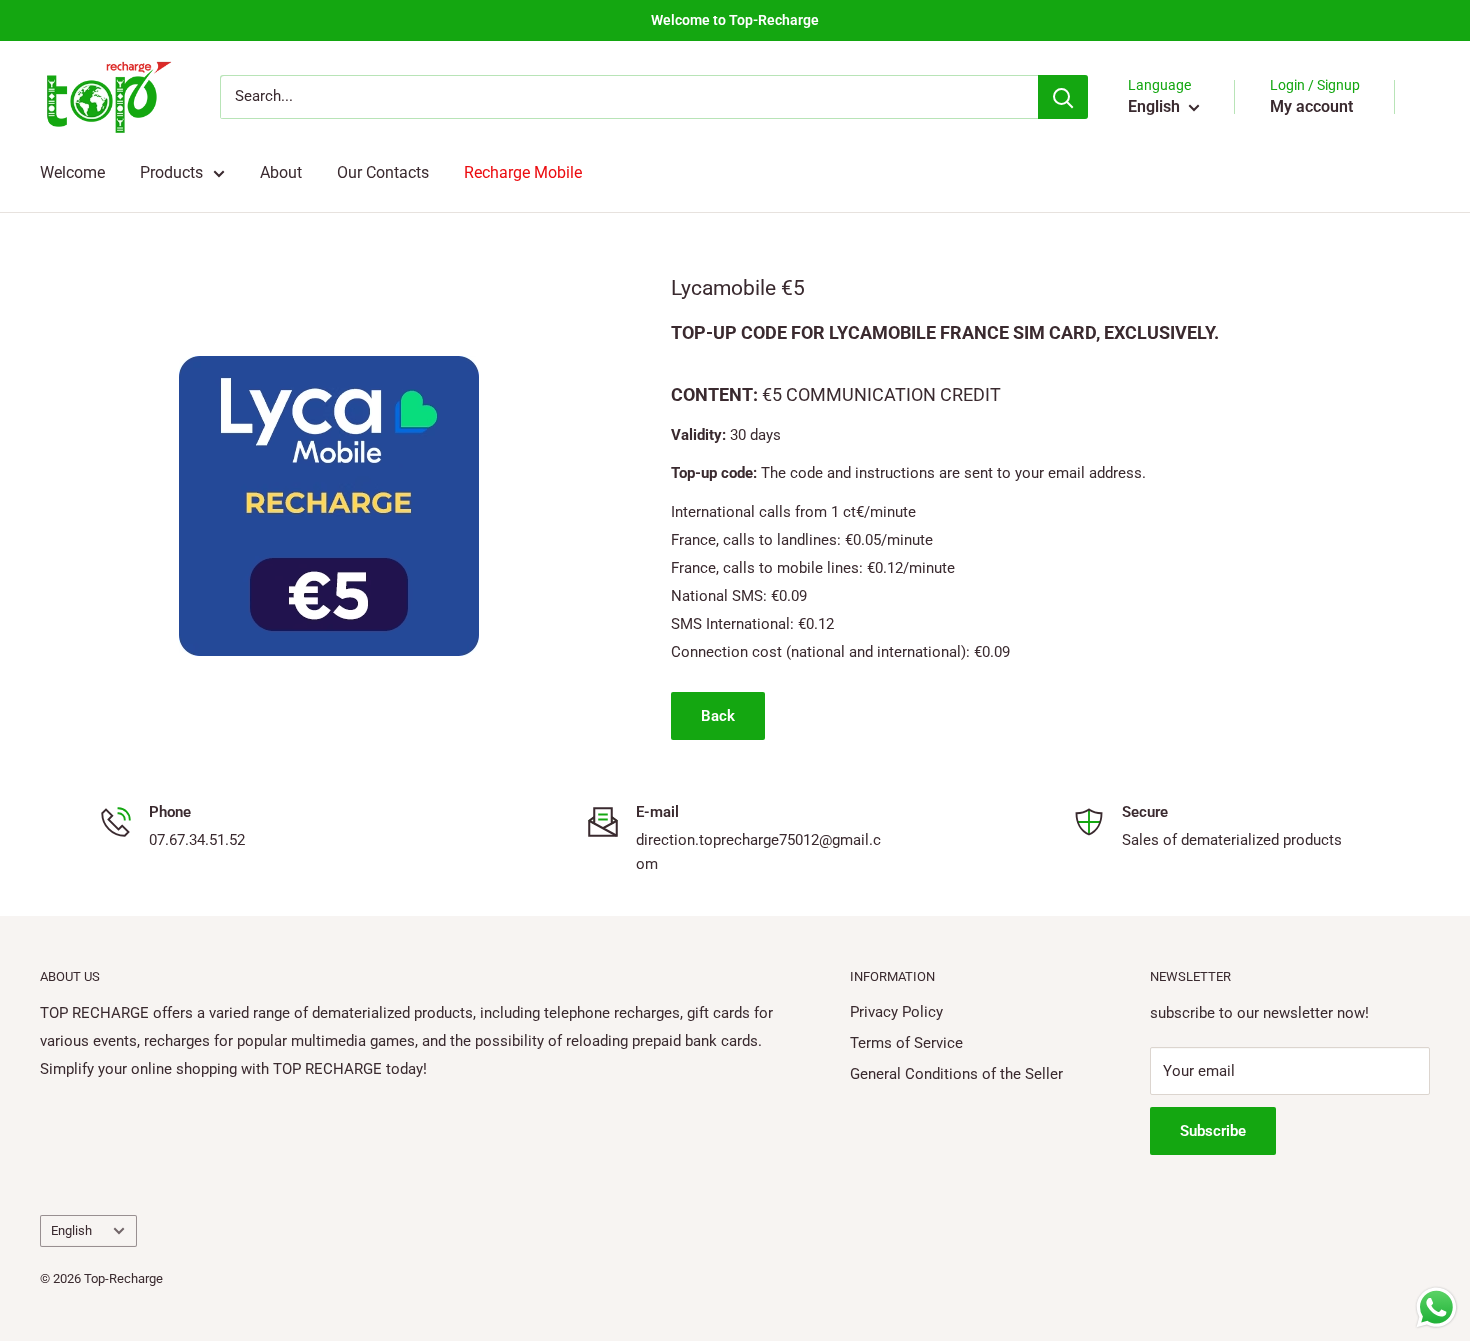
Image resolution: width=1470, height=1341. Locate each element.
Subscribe (1213, 1131)
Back (718, 716)
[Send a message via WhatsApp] (1436, 1307)
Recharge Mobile (523, 172)
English (71, 1230)
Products (171, 172)
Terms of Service (906, 1043)
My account (1311, 106)
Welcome (72, 172)
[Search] (1063, 97)
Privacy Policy (896, 1012)
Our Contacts (383, 172)
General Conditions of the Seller (956, 1074)
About (281, 172)
